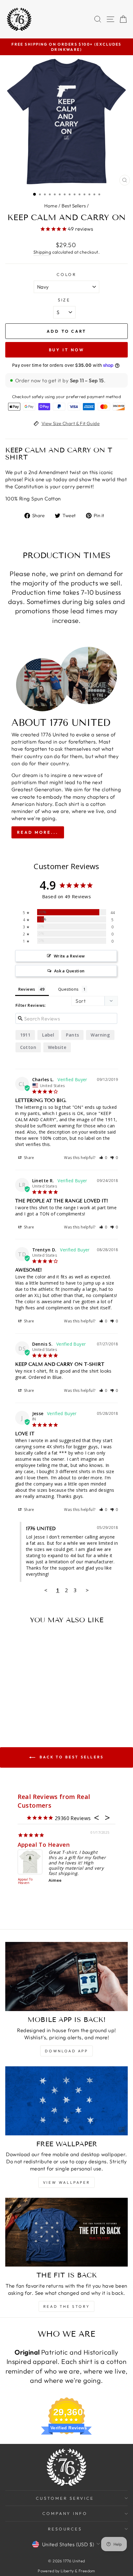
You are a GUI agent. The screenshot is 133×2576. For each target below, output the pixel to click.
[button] (103, 1158)
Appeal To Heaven (44, 1845)
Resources (65, 2529)
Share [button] (28, 1158)
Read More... (38, 832)
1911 (25, 1035)
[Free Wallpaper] (66, 2101)
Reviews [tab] (27, 989)
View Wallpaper (66, 2182)
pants (72, 1035)
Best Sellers (74, 206)
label (48, 1035)
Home (51, 206)
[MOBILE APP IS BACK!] (66, 1976)
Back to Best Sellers (71, 1757)
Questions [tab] (69, 989)
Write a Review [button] (69, 956)
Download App (66, 2051)
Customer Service (65, 2498)
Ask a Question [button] (69, 971)
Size (64, 300)
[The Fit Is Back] (66, 2232)
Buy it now (67, 350)
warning (100, 1035)
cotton (28, 1047)
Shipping (42, 252)
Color (67, 274)
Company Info (65, 2513)
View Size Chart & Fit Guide (71, 423)
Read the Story (66, 2306)
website (57, 1047)
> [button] (87, 1590)
